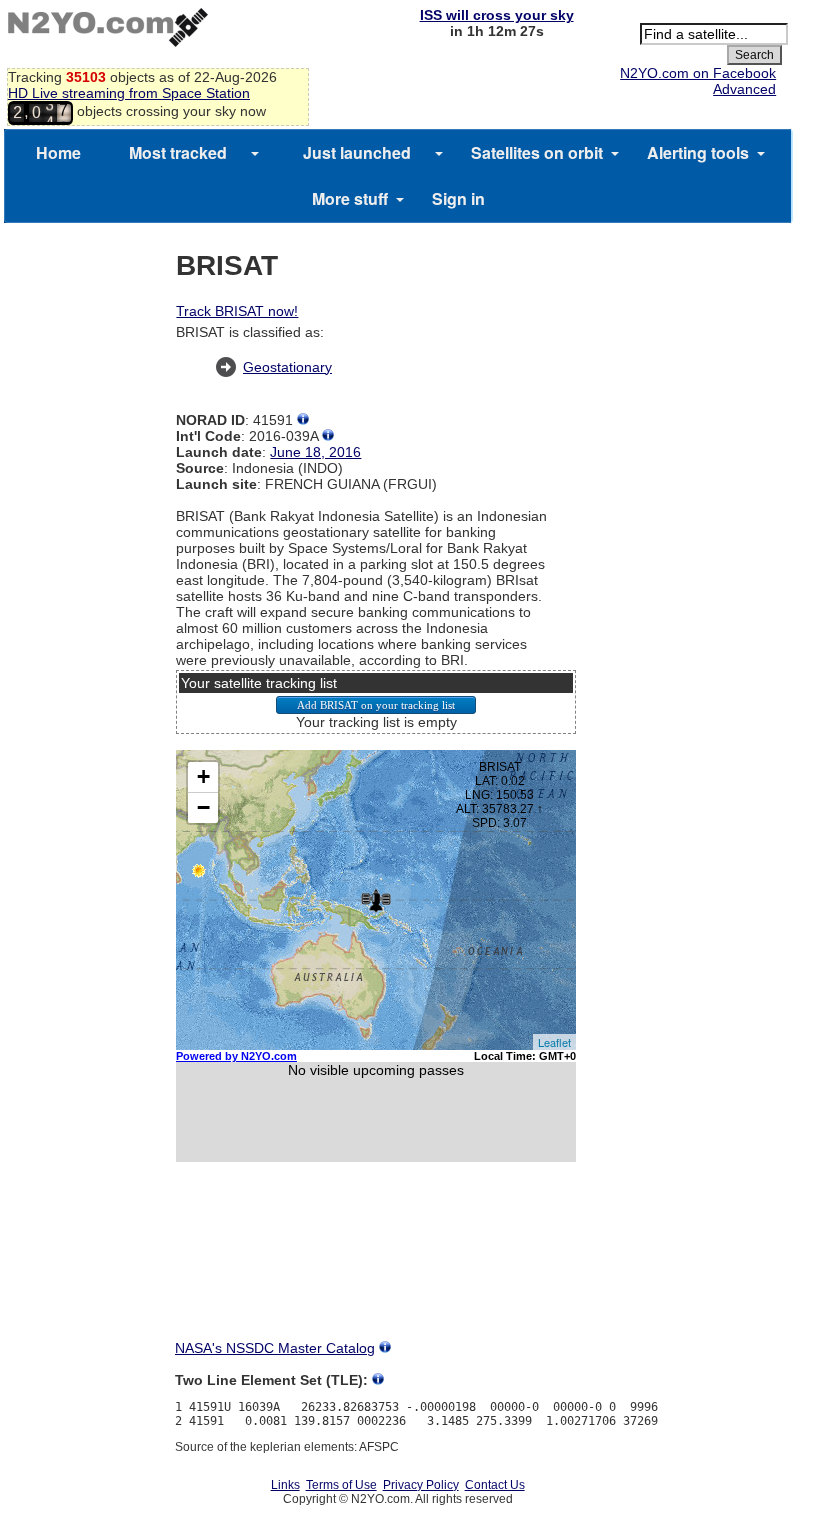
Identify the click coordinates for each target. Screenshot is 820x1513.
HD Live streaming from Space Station (129, 93)
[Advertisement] (376, 1269)
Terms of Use (341, 1485)
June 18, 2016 (315, 452)
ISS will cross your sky (497, 15)
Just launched (357, 152)
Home (58, 152)
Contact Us (495, 1485)
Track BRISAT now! (237, 311)
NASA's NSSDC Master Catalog (275, 1348)
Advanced (744, 89)
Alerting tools (698, 152)
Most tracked (178, 152)
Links (285, 1485)
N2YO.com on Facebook (698, 73)
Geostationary (287, 367)
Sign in (458, 198)
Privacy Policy (421, 1485)
